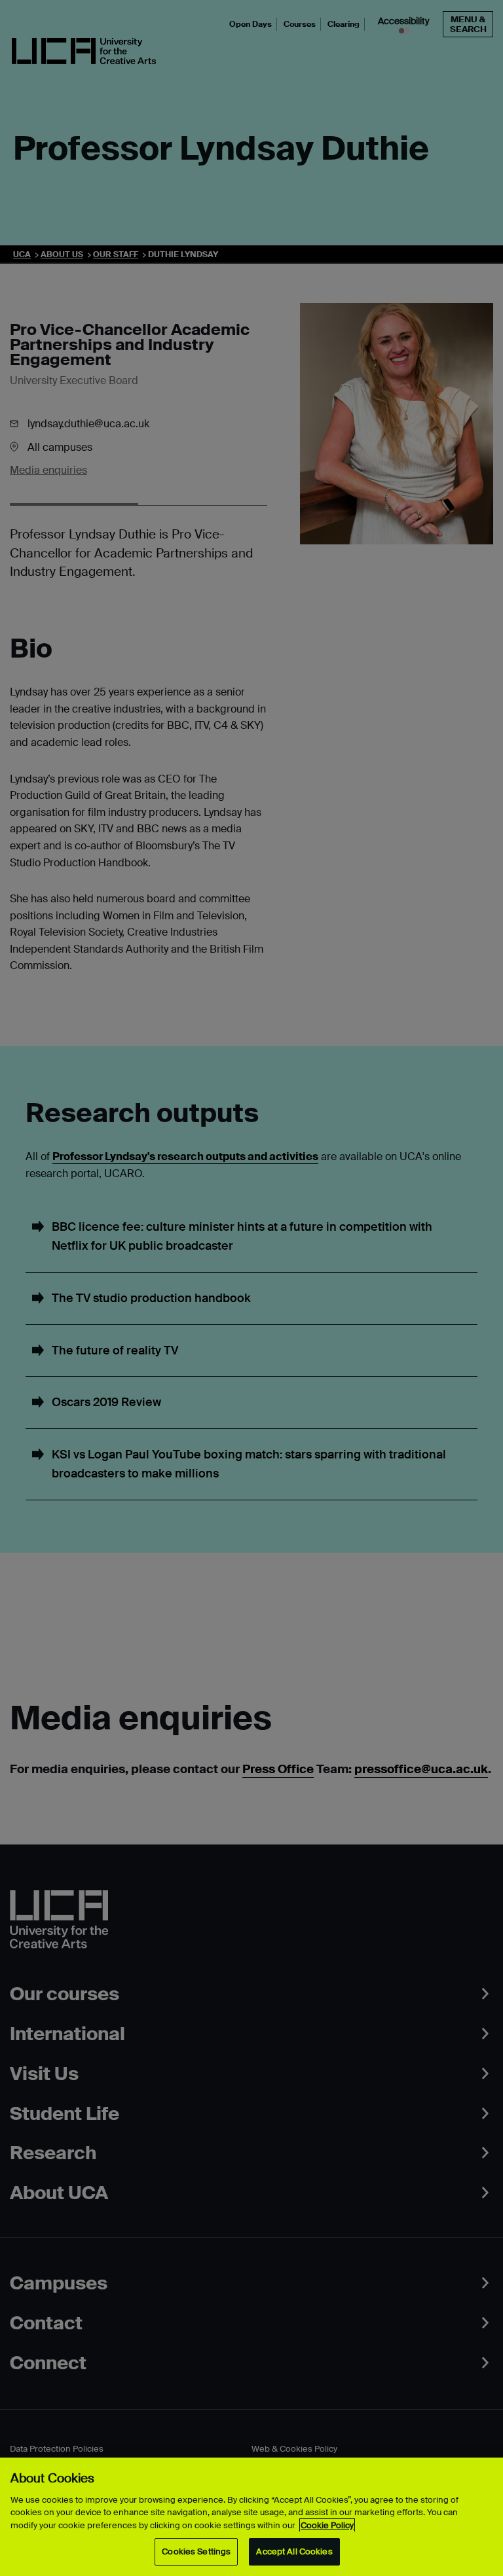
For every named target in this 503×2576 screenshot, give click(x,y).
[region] (251, 2517)
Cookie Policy (327, 2525)
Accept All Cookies (294, 2551)
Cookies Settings (196, 2551)
